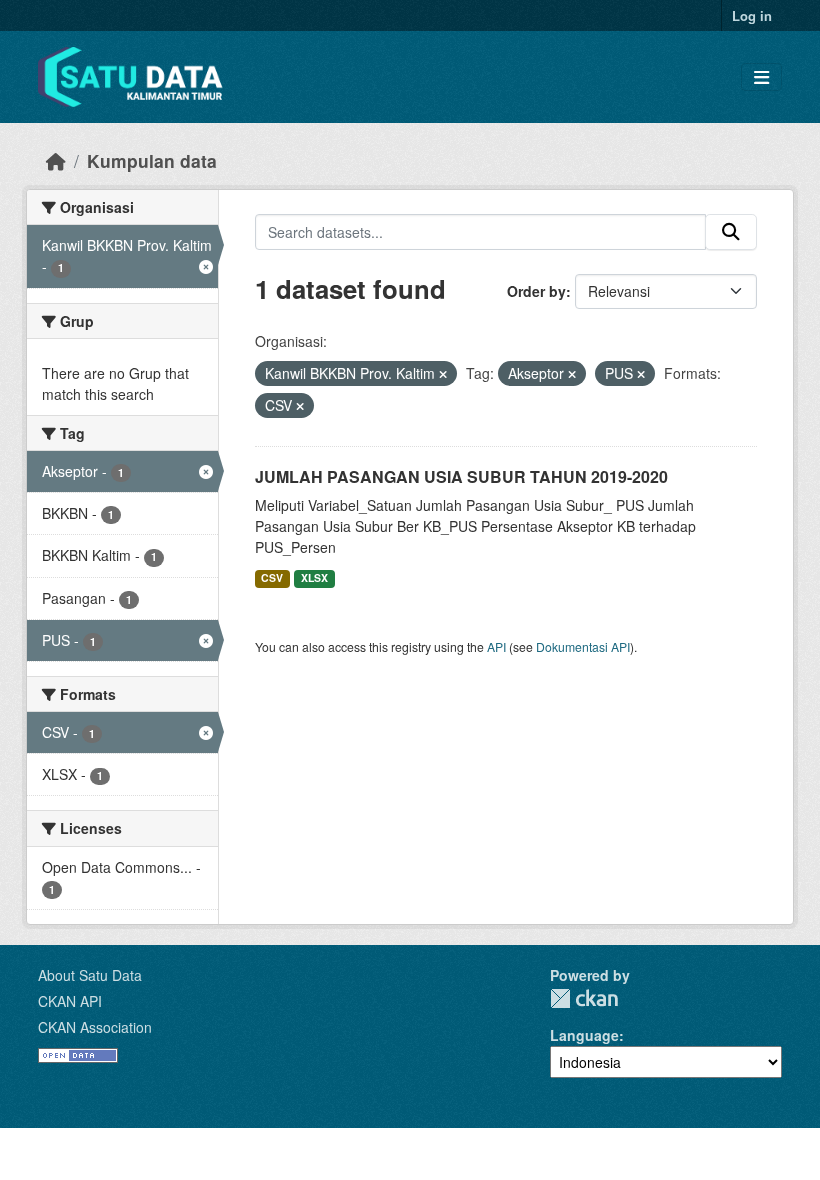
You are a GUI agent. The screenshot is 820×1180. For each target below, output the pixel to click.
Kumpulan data (152, 160)
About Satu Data (90, 975)
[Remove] (443, 374)
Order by (536, 291)
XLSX (314, 577)
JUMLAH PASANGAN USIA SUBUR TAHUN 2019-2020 (461, 476)
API (496, 646)
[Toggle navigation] (761, 77)
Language (584, 1035)
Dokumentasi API (583, 646)
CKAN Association (95, 1027)
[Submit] (731, 232)
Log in (752, 15)
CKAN (584, 998)
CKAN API (70, 1001)
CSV (272, 577)
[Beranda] (56, 160)
